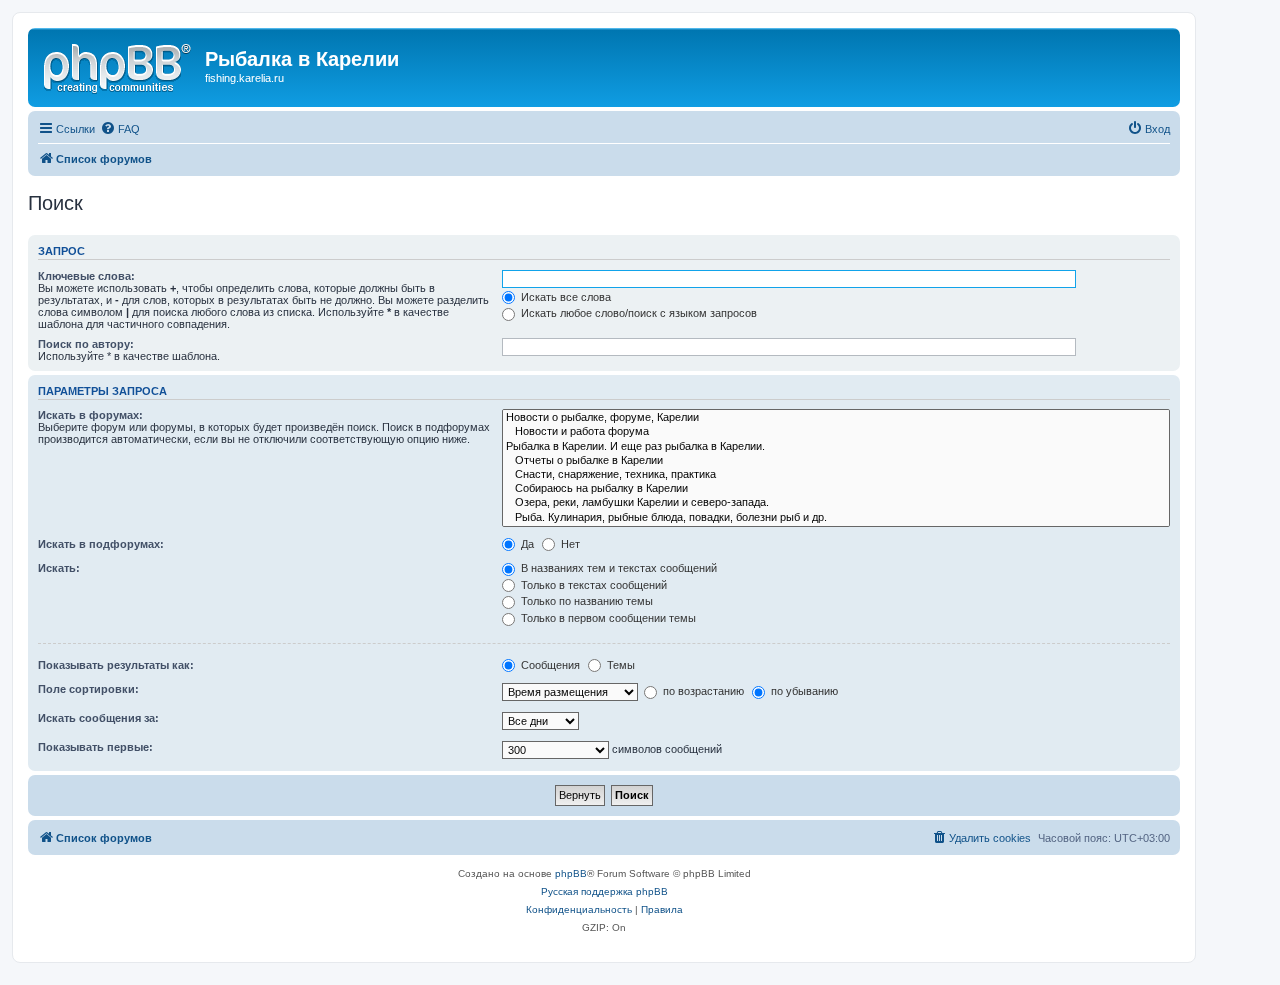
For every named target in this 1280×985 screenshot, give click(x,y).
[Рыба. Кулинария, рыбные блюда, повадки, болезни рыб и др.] (836, 518)
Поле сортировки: (88, 689)
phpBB (571, 873)
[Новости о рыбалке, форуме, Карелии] (836, 418)
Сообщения (549, 665)
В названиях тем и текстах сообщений (617, 568)
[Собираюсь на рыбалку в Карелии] (836, 489)
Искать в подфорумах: (101, 544)
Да (526, 544)
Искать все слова (564, 297)
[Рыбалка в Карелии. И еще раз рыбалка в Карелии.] (836, 447)
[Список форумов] (119, 65)
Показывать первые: (95, 747)
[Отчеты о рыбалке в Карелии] (836, 461)
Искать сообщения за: (98, 718)
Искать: (59, 568)
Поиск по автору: (86, 344)
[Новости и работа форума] (836, 432)
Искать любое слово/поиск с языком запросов (637, 313)
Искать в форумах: (90, 415)
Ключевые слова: (86, 276)
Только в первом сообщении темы (607, 618)
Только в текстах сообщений (592, 585)
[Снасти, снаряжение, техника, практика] (836, 475)
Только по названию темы (585, 601)
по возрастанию (702, 691)
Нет (569, 544)
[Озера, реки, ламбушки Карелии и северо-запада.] (836, 503)
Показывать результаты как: (116, 665)
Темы (619, 665)
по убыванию (803, 691)
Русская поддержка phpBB (604, 891)
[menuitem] (120, 129)
